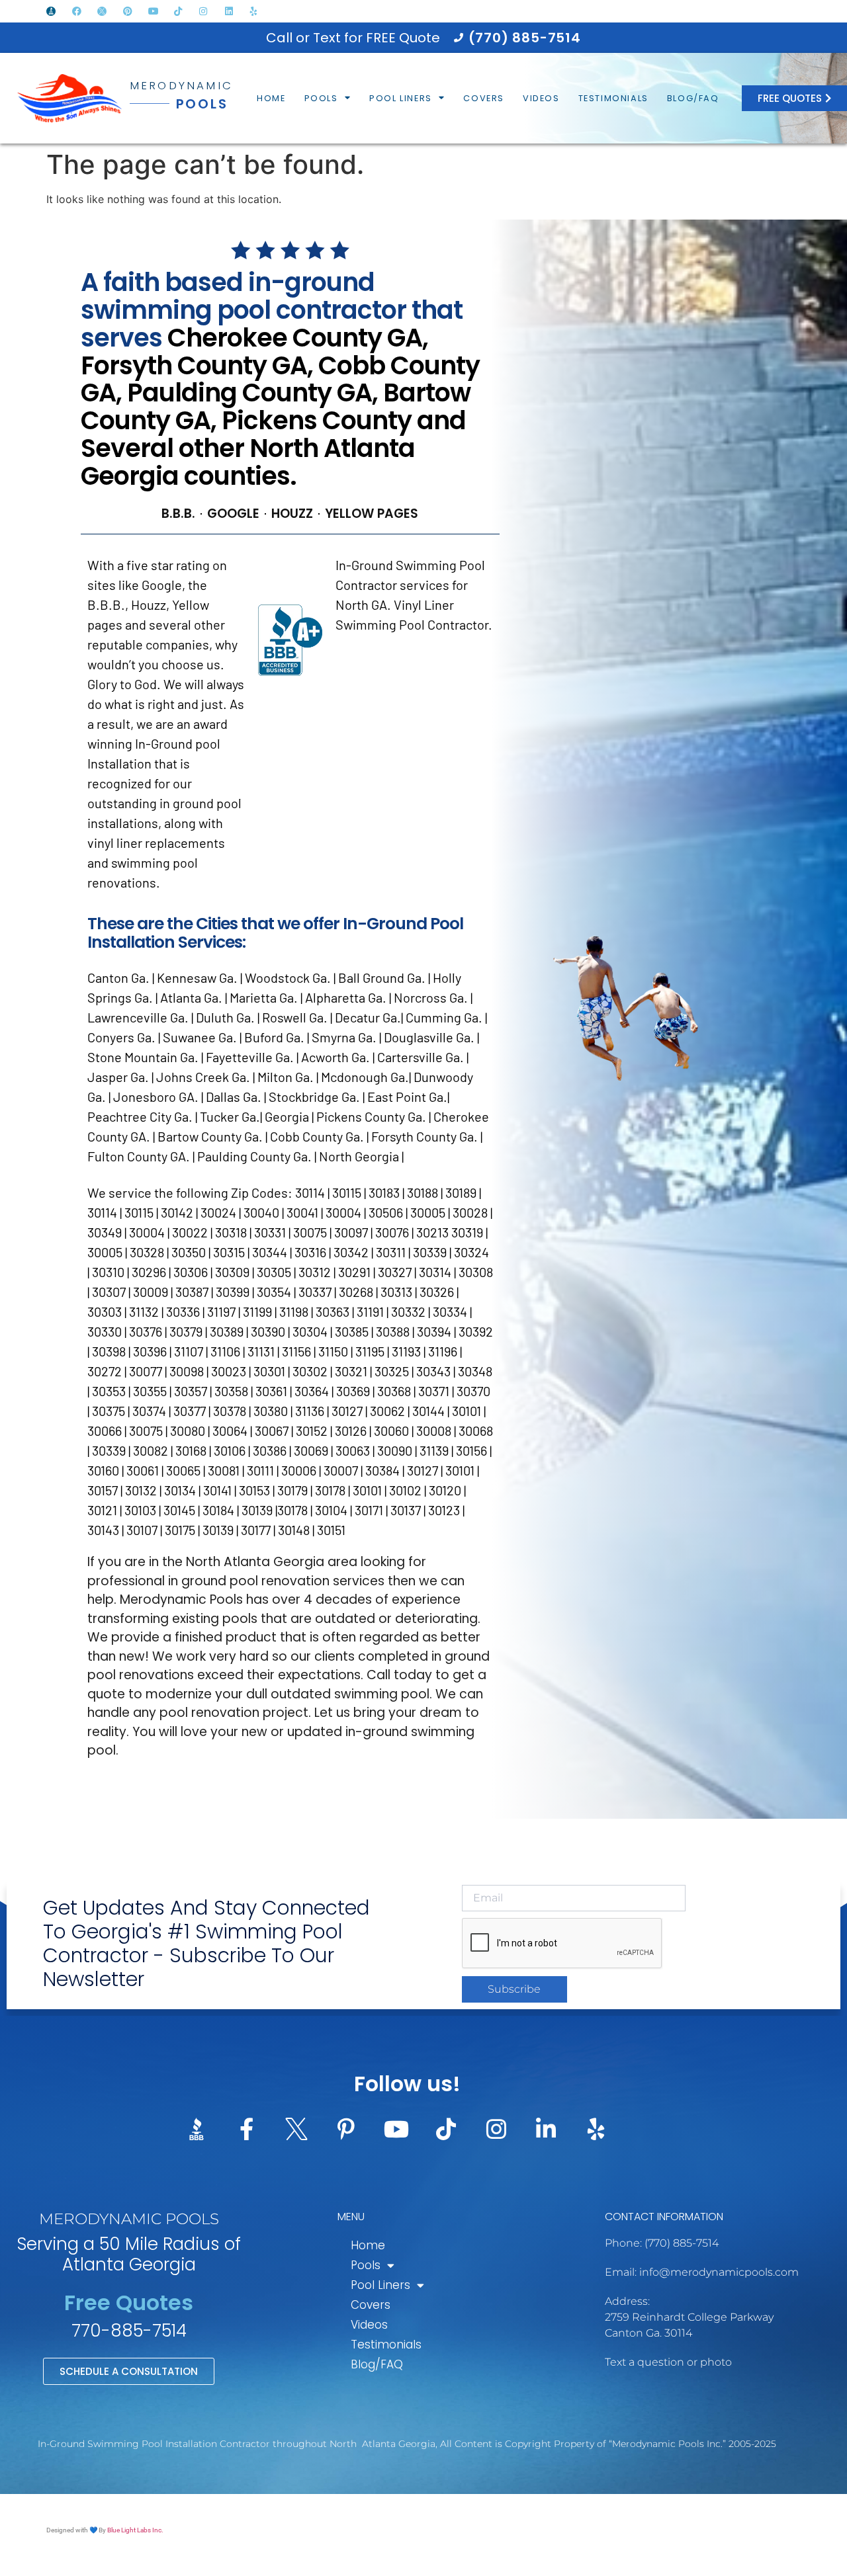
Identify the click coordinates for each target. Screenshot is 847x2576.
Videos (541, 98)
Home (271, 98)
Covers (484, 98)
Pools (321, 98)
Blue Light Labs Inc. (135, 2530)
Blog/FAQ (693, 98)
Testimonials (613, 98)
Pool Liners (401, 98)
